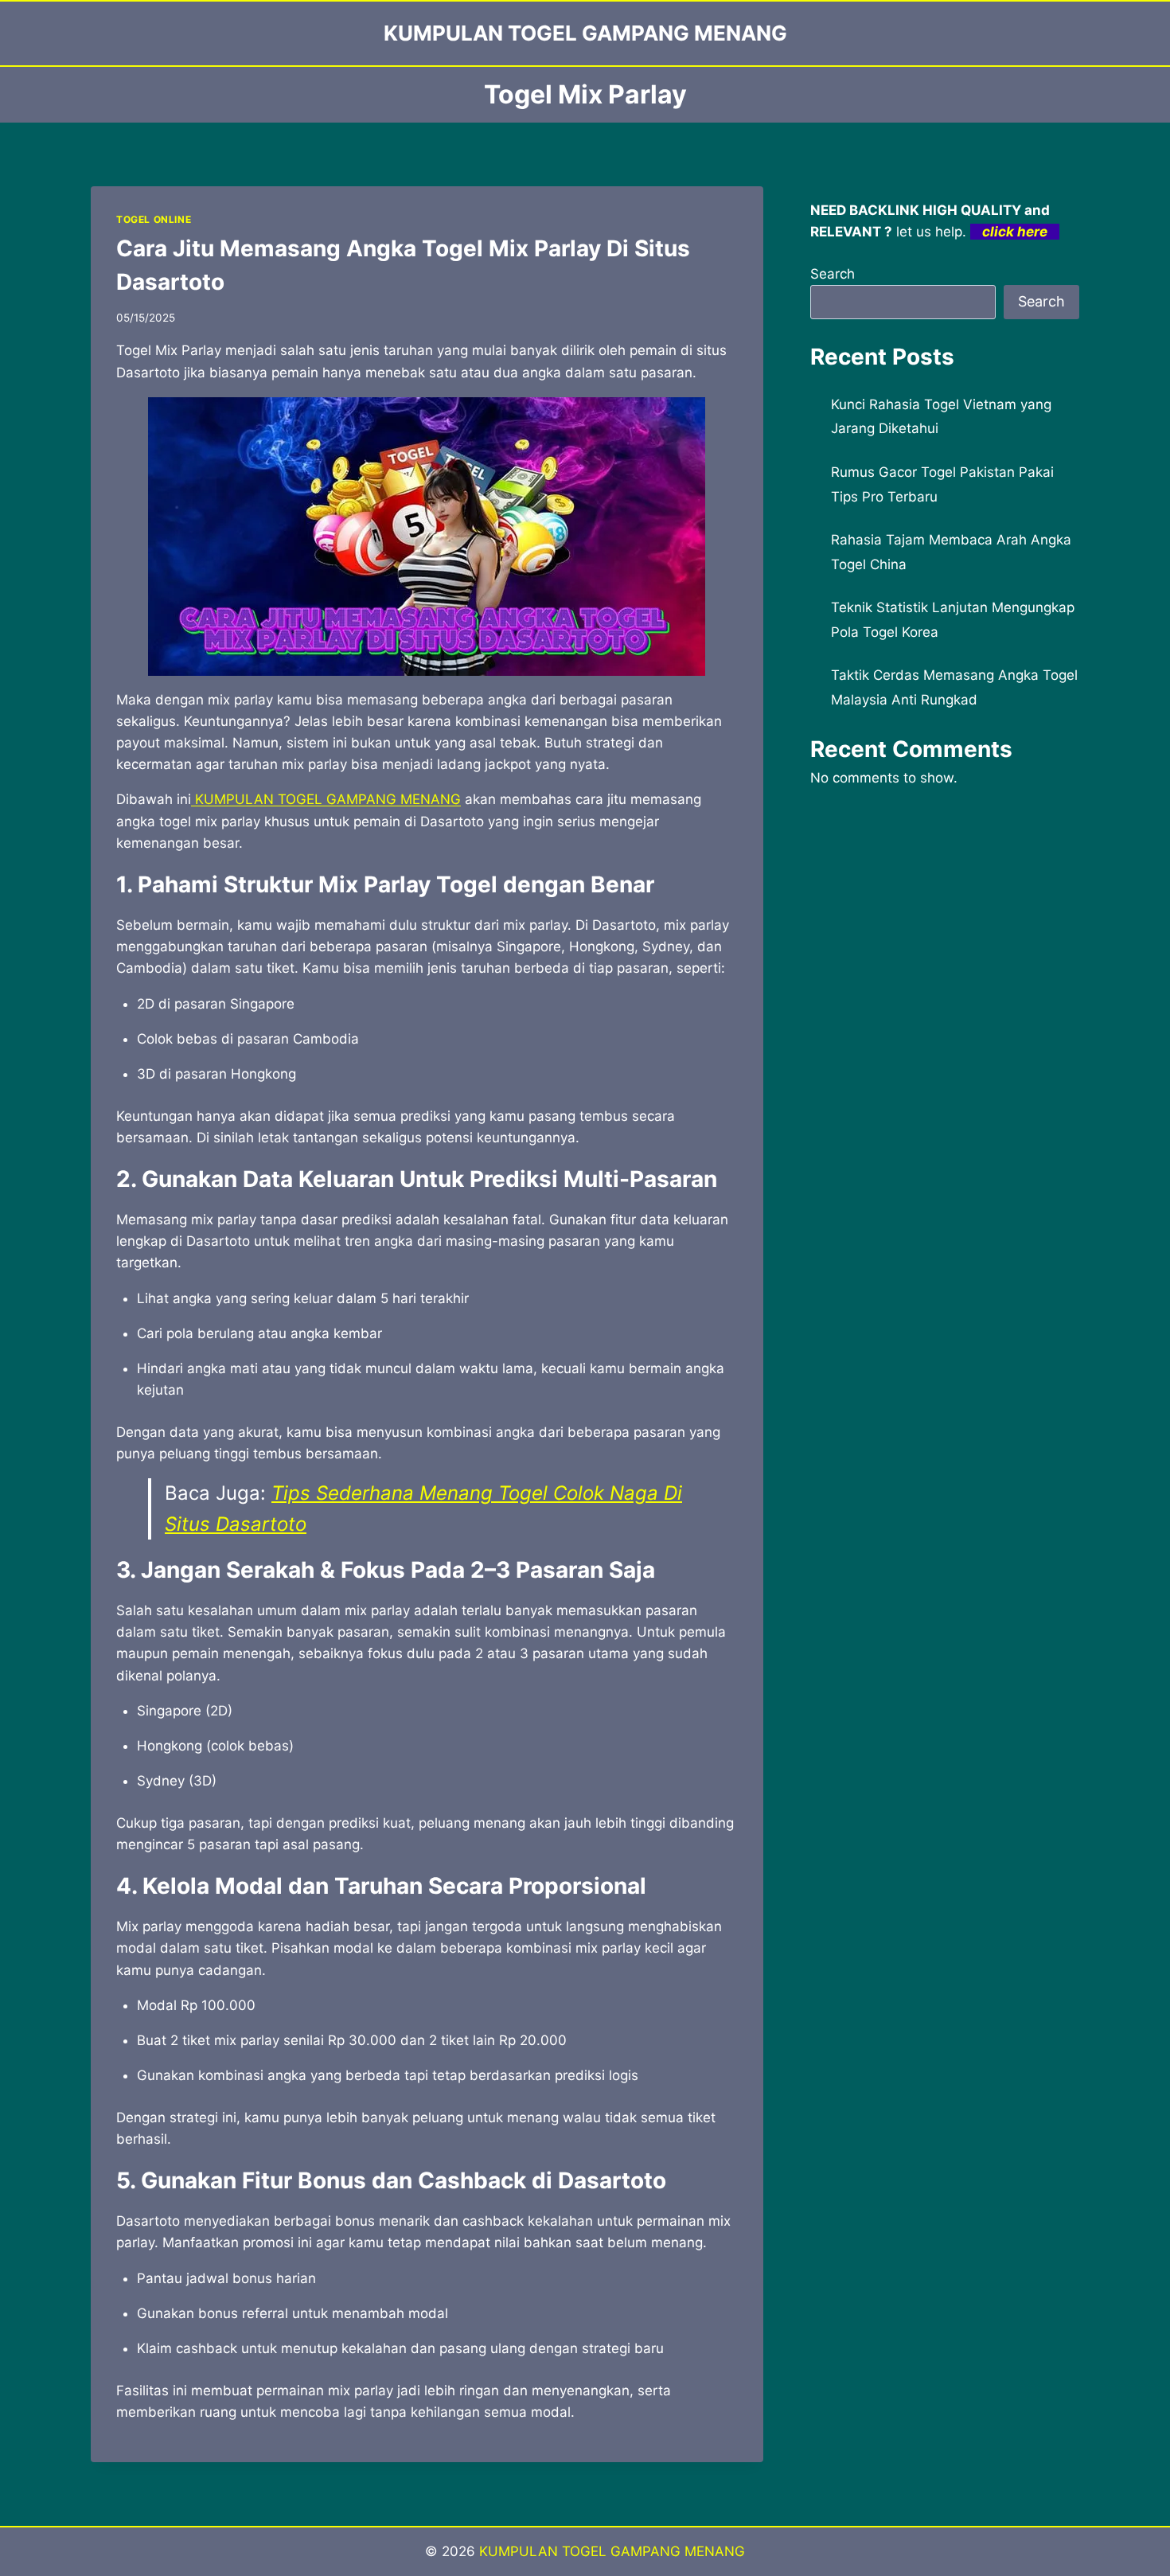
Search (833, 274)
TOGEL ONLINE (154, 219)
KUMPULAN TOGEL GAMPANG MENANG (326, 799)
